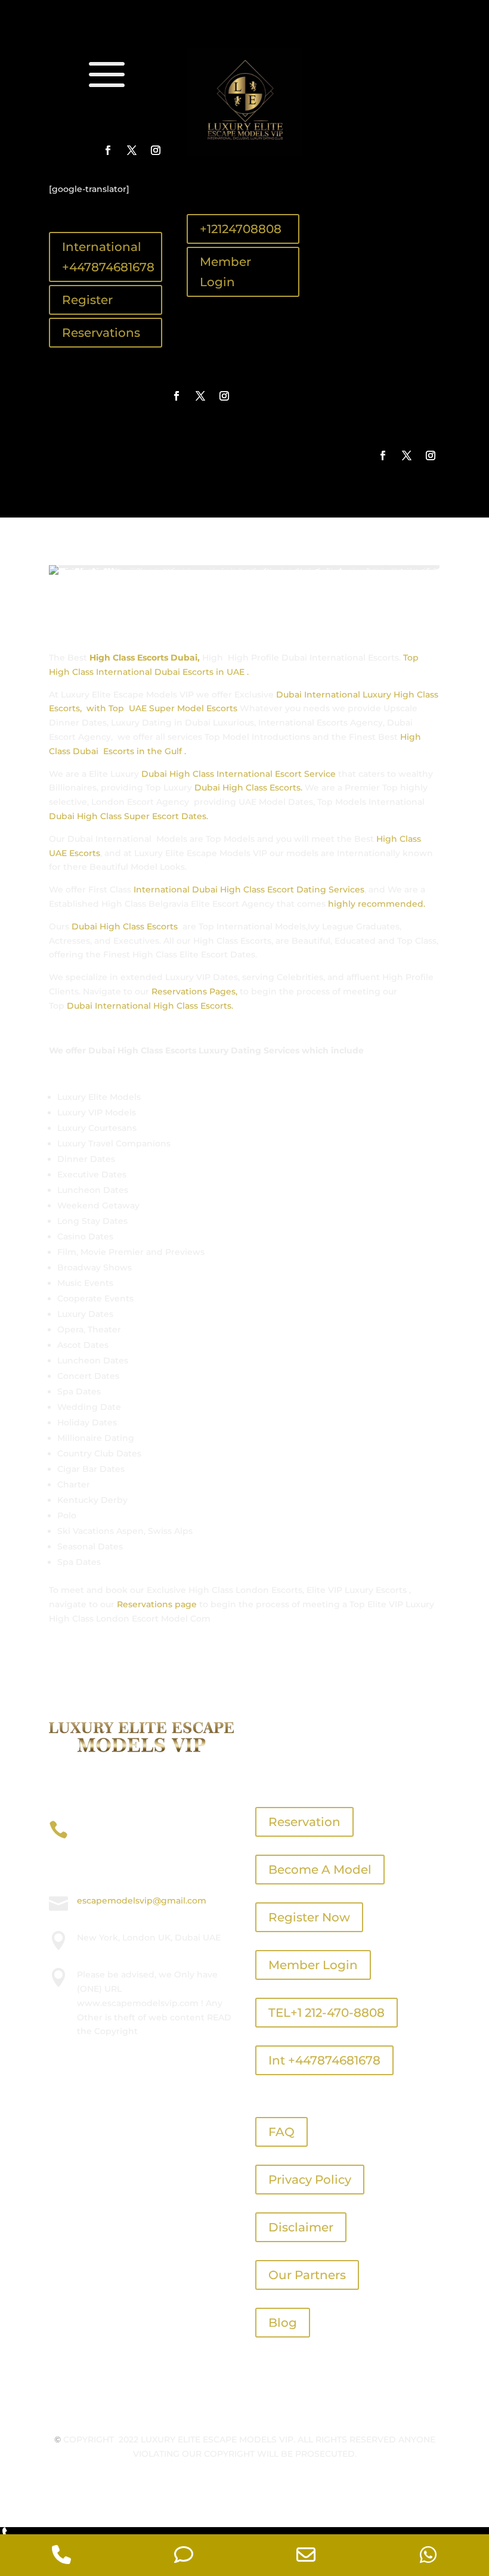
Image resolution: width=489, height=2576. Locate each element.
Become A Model (320, 1870)
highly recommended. (377, 904)
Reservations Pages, (194, 991)
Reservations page (157, 1604)
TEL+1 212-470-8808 (326, 2013)
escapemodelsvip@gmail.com (142, 1901)
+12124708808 (241, 229)
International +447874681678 (108, 257)
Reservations (101, 333)
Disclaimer (301, 2227)
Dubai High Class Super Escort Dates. (129, 816)
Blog (283, 2323)
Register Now (309, 1917)
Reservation (304, 1822)
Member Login (225, 272)
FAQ (281, 2132)
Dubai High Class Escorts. (248, 788)
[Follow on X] (132, 150)
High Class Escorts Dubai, (145, 658)
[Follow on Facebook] (108, 150)
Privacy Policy (310, 2180)
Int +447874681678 (324, 2060)
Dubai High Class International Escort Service (237, 774)
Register (87, 300)
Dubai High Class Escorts (125, 926)
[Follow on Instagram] (156, 150)
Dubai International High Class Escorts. (149, 1006)
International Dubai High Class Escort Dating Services (248, 889)
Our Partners (307, 2275)
